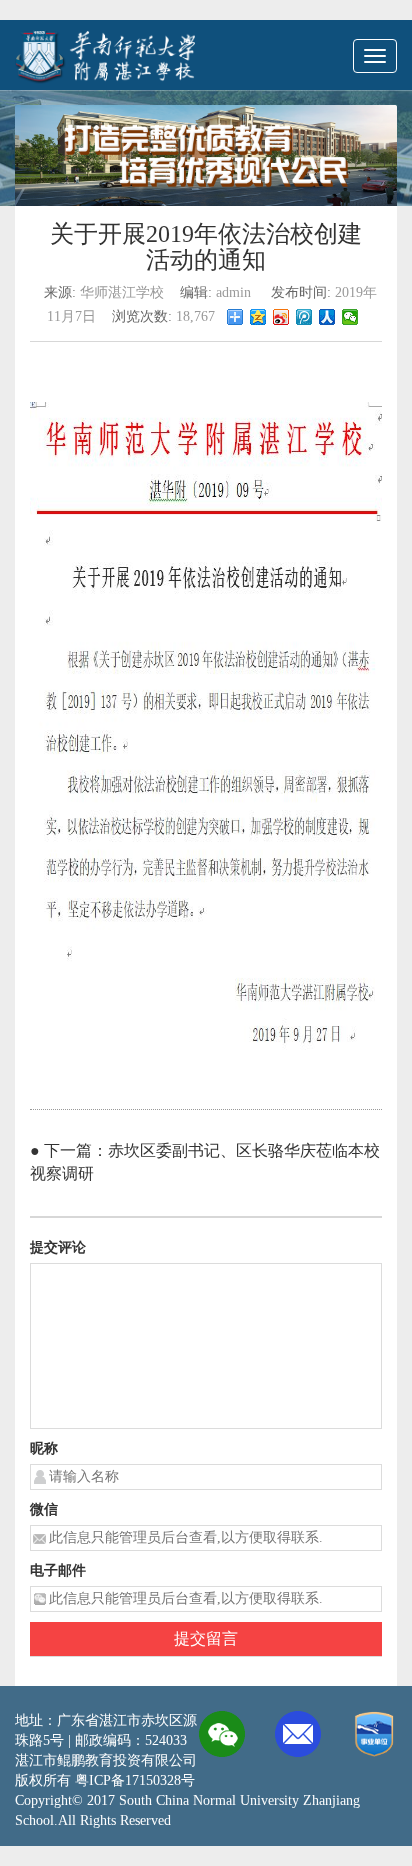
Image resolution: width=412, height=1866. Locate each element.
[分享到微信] (350, 317)
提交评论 (58, 1247)
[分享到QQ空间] (258, 317)
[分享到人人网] (327, 317)
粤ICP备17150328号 (135, 1780)
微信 (44, 1509)
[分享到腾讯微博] (304, 317)
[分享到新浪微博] (281, 317)
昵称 (44, 1448)
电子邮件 (58, 1570)
